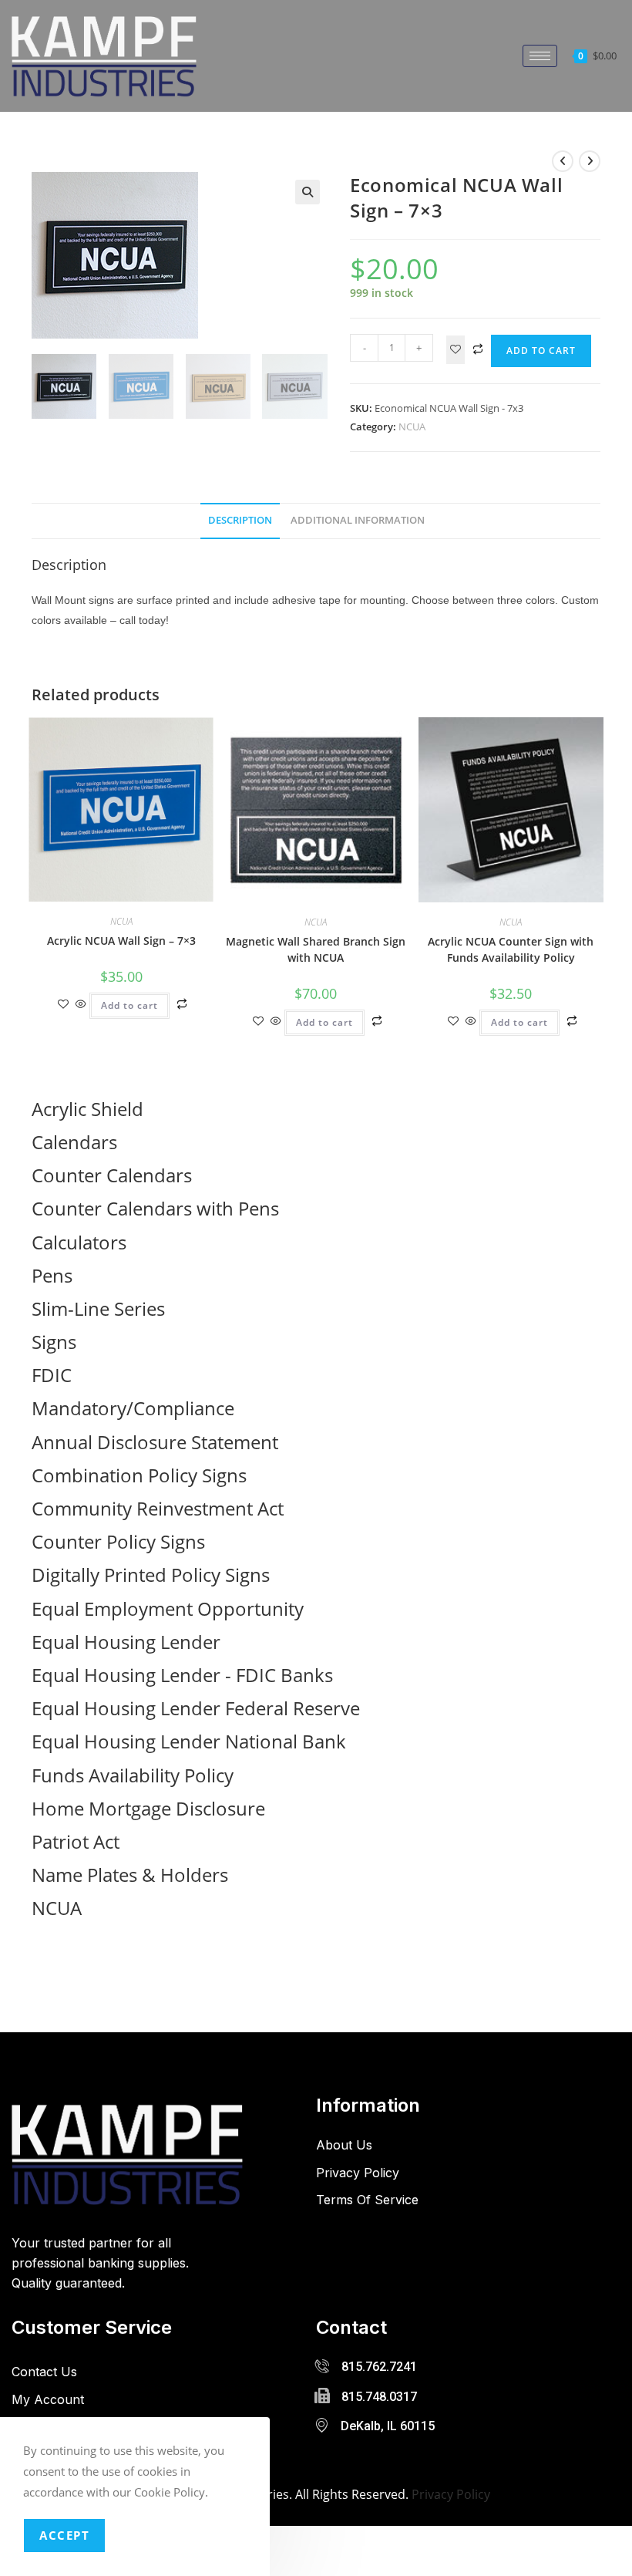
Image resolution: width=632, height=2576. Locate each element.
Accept (64, 2535)
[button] (308, 192)
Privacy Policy (451, 2494)
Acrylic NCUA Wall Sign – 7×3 (121, 941)
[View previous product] (563, 161)
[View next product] (590, 161)
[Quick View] (81, 1005)
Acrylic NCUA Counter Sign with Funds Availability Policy (511, 949)
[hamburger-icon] (540, 56)
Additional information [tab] (358, 520)
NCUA (412, 427)
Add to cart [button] (129, 1005)
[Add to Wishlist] (456, 350)
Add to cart (541, 351)
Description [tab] (240, 520)
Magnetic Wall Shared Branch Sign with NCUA (316, 949)
